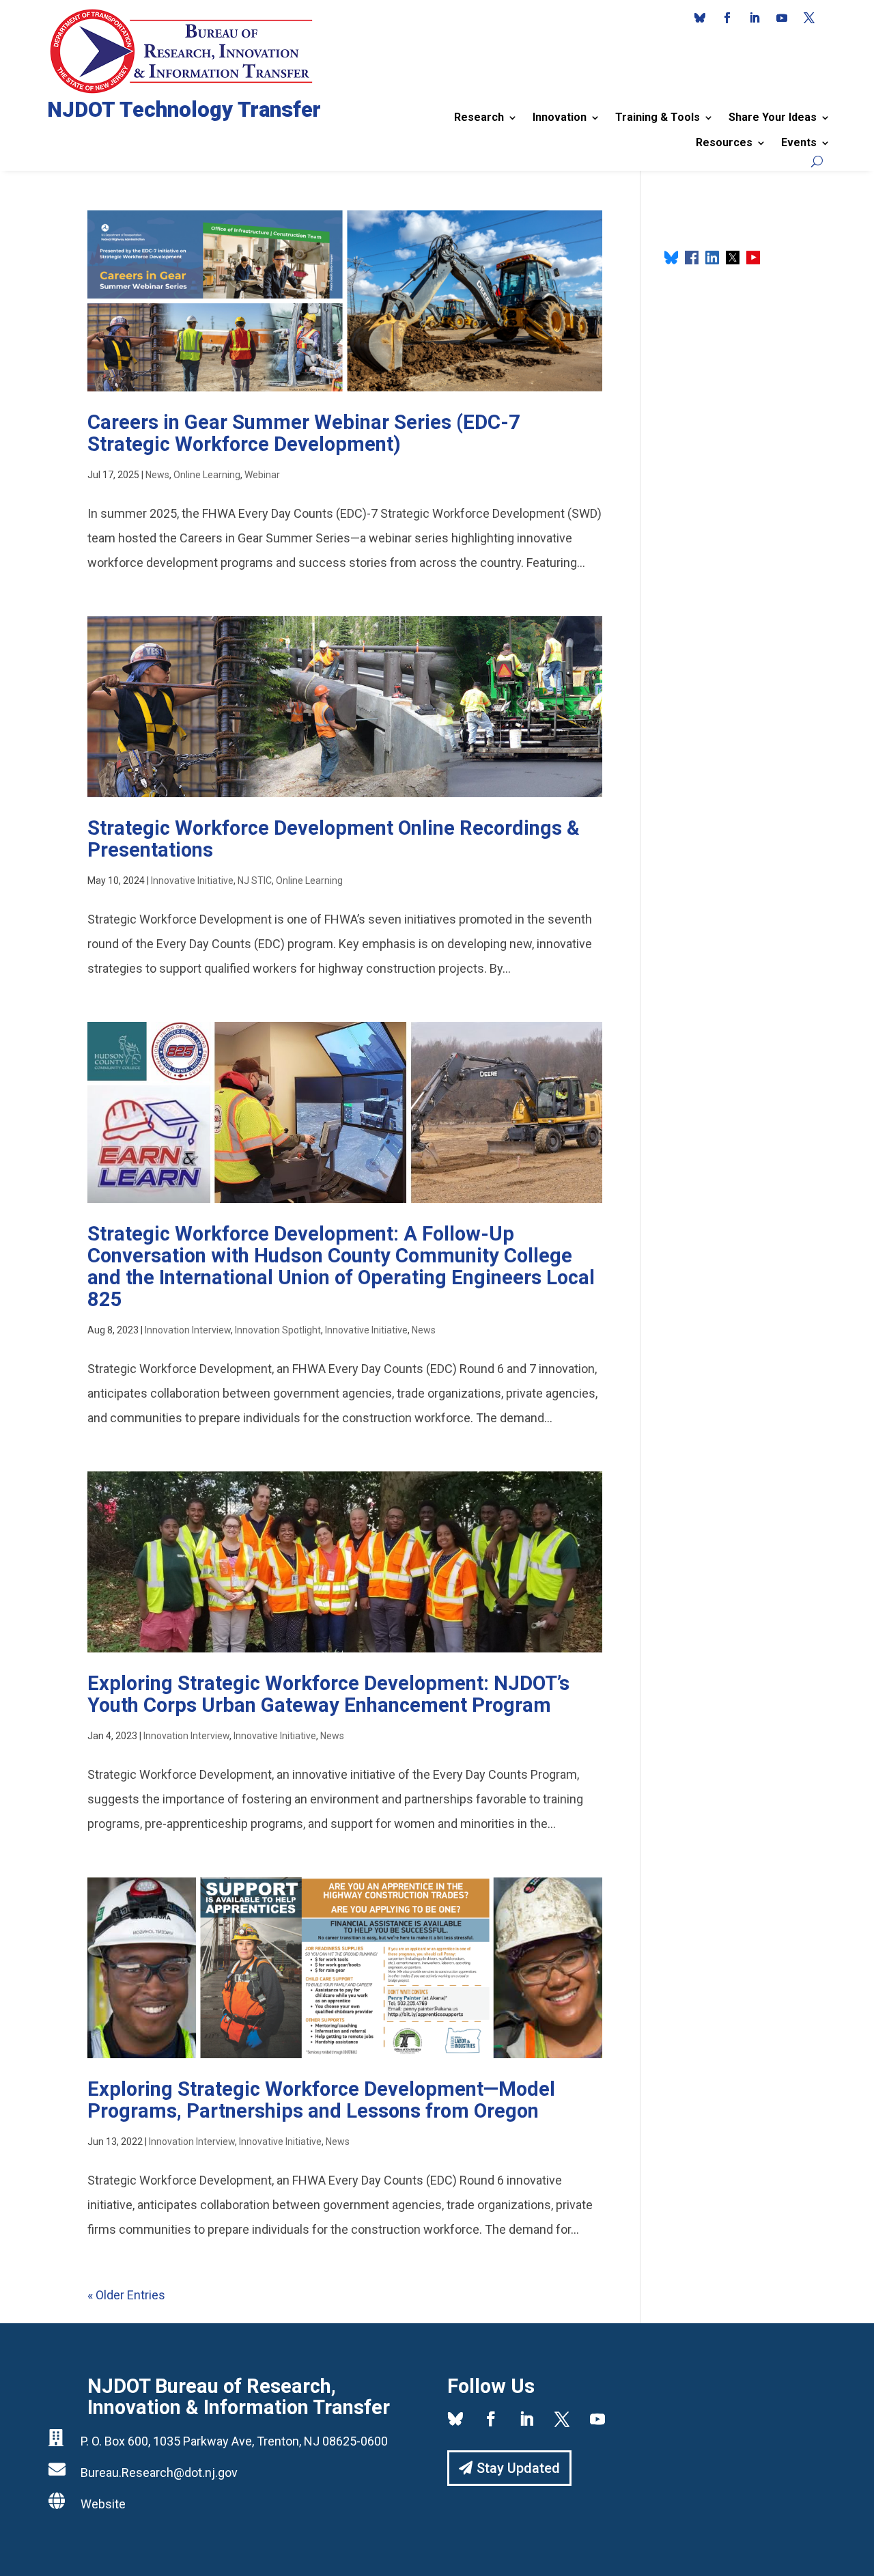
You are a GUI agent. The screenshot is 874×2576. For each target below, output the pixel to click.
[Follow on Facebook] (727, 18)
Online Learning (207, 475)
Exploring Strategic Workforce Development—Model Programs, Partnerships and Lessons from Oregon (321, 2100)
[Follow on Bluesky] (700, 18)
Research (479, 117)
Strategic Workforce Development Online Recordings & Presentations (334, 839)
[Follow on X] (809, 18)
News (157, 475)
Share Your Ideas (773, 117)
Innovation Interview (188, 1330)
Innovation (560, 117)
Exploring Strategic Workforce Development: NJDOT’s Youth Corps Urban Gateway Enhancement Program (328, 1694)
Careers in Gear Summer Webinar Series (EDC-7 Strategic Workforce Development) (304, 433)
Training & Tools (658, 117)
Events (799, 142)
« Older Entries (126, 2295)
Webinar (262, 475)
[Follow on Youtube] (782, 18)
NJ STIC (255, 881)
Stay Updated (518, 2468)
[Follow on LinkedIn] (755, 18)
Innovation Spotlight (278, 1330)
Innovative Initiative (192, 881)
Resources (724, 142)
